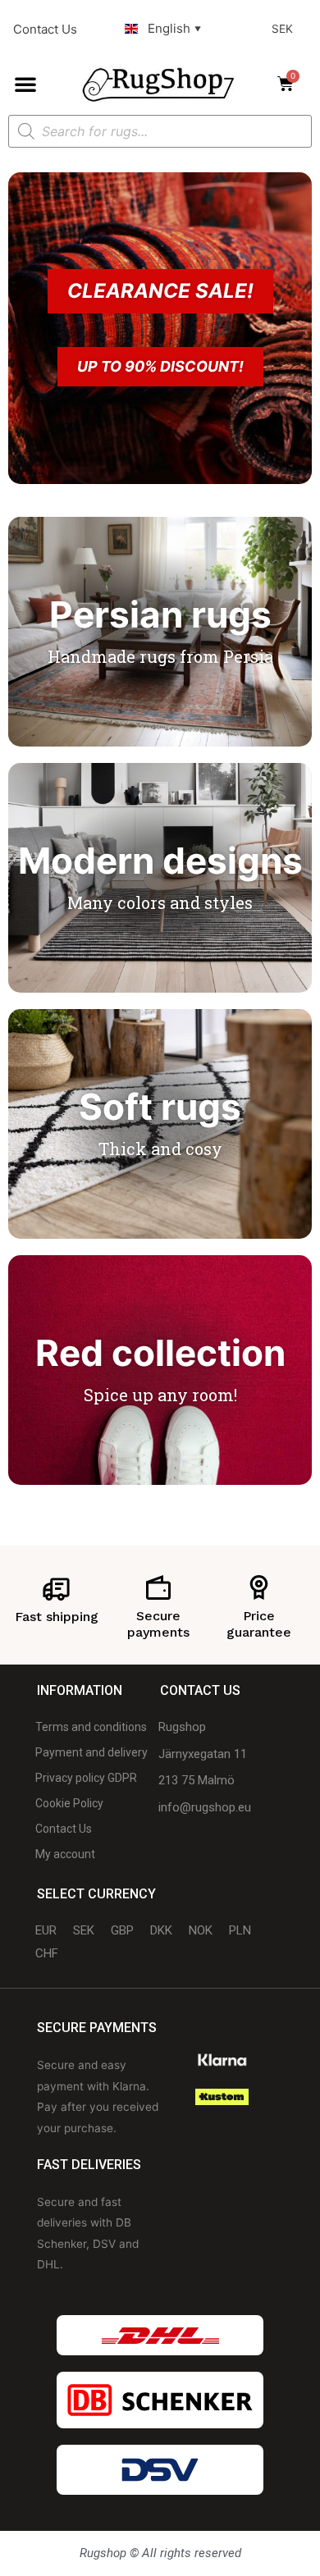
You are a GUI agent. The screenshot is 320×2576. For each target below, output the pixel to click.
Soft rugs (160, 1107)
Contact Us (45, 29)
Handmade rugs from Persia (160, 656)
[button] (25, 84)
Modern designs (160, 861)
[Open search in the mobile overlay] (160, 131)
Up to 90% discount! (160, 366)
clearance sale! (160, 291)
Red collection (160, 1353)
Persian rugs (160, 614)
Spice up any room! (160, 1395)
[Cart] (290, 84)
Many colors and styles (160, 902)
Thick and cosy (160, 1149)
